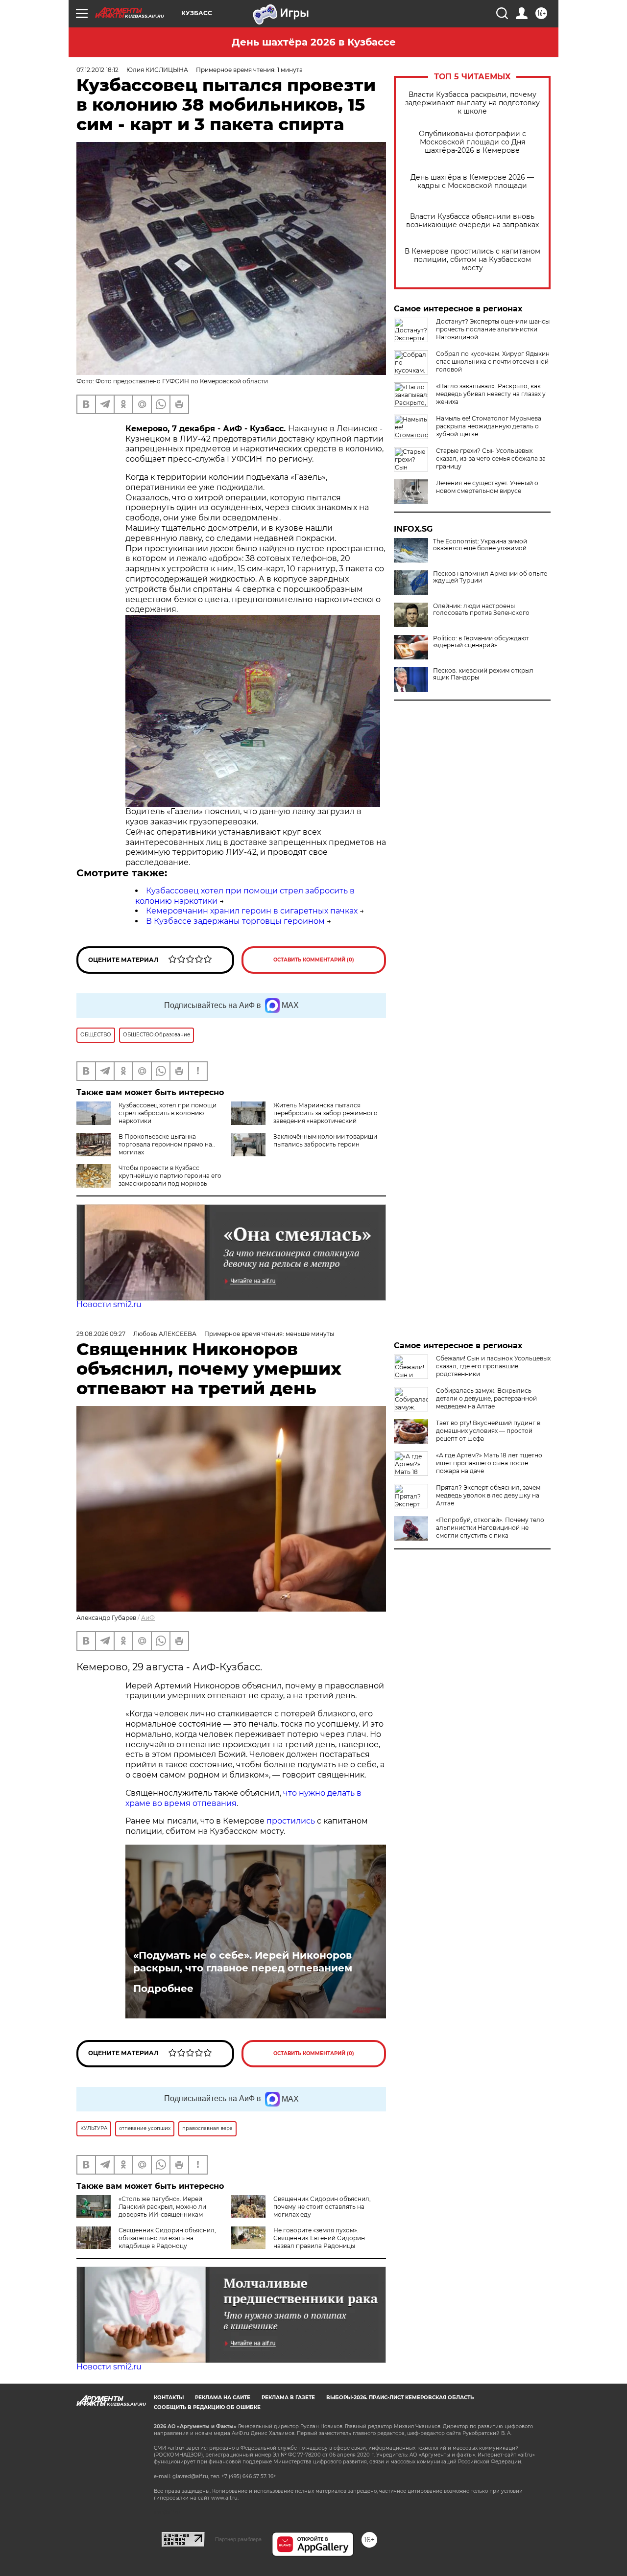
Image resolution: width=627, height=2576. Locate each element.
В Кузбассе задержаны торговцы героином (235, 921)
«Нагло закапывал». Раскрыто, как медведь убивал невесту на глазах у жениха (491, 394)
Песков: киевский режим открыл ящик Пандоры (483, 674)
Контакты (169, 2398)
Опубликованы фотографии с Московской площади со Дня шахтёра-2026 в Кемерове (472, 142)
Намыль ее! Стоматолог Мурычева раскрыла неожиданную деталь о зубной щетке (489, 426)
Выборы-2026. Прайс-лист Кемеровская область (400, 2398)
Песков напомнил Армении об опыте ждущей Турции (490, 577)
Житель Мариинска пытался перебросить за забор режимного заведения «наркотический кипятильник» (326, 1117)
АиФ (148, 1618)
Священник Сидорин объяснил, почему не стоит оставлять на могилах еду (322, 2207)
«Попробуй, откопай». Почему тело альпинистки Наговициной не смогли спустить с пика (490, 1528)
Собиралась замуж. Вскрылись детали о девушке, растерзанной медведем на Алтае (486, 1398)
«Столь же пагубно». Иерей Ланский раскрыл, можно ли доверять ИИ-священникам (162, 2207)
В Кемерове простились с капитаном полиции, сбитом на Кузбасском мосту (472, 260)
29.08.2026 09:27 (101, 1334)
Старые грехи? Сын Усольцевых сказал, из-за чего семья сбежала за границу (491, 458)
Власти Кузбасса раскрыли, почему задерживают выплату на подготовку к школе (472, 103)
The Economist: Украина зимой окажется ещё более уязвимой (480, 545)
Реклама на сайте (223, 2398)
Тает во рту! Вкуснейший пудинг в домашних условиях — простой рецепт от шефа (488, 1431)
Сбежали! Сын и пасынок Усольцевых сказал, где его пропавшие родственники (493, 1366)
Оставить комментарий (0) (314, 960)
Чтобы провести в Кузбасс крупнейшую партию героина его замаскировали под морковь (170, 1176)
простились (291, 1821)
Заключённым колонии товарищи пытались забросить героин (325, 1140)
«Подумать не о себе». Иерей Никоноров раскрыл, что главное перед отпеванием (243, 1962)
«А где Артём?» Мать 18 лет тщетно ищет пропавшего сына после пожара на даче (489, 1463)
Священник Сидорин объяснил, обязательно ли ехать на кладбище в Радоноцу (167, 2238)
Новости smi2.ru (109, 1304)
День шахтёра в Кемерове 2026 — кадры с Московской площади (472, 182)
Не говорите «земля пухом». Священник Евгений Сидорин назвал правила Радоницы (319, 2238)
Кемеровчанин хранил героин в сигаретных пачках (252, 911)
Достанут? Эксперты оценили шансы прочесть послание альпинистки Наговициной (493, 329)
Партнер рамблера (238, 2539)
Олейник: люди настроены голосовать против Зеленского (481, 609)
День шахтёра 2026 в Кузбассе (314, 42)
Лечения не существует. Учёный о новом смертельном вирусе (487, 487)
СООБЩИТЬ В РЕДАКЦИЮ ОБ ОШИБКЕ (207, 2407)
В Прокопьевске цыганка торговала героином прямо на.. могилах (167, 1144)
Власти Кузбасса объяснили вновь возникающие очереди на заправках (472, 221)
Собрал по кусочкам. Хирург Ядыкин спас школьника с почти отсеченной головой (493, 362)
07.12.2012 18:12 (97, 70)
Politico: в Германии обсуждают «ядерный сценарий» (481, 642)
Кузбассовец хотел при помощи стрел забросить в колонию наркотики (168, 1113)
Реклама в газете (288, 2398)
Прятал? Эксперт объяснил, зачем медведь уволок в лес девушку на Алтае (488, 1495)
